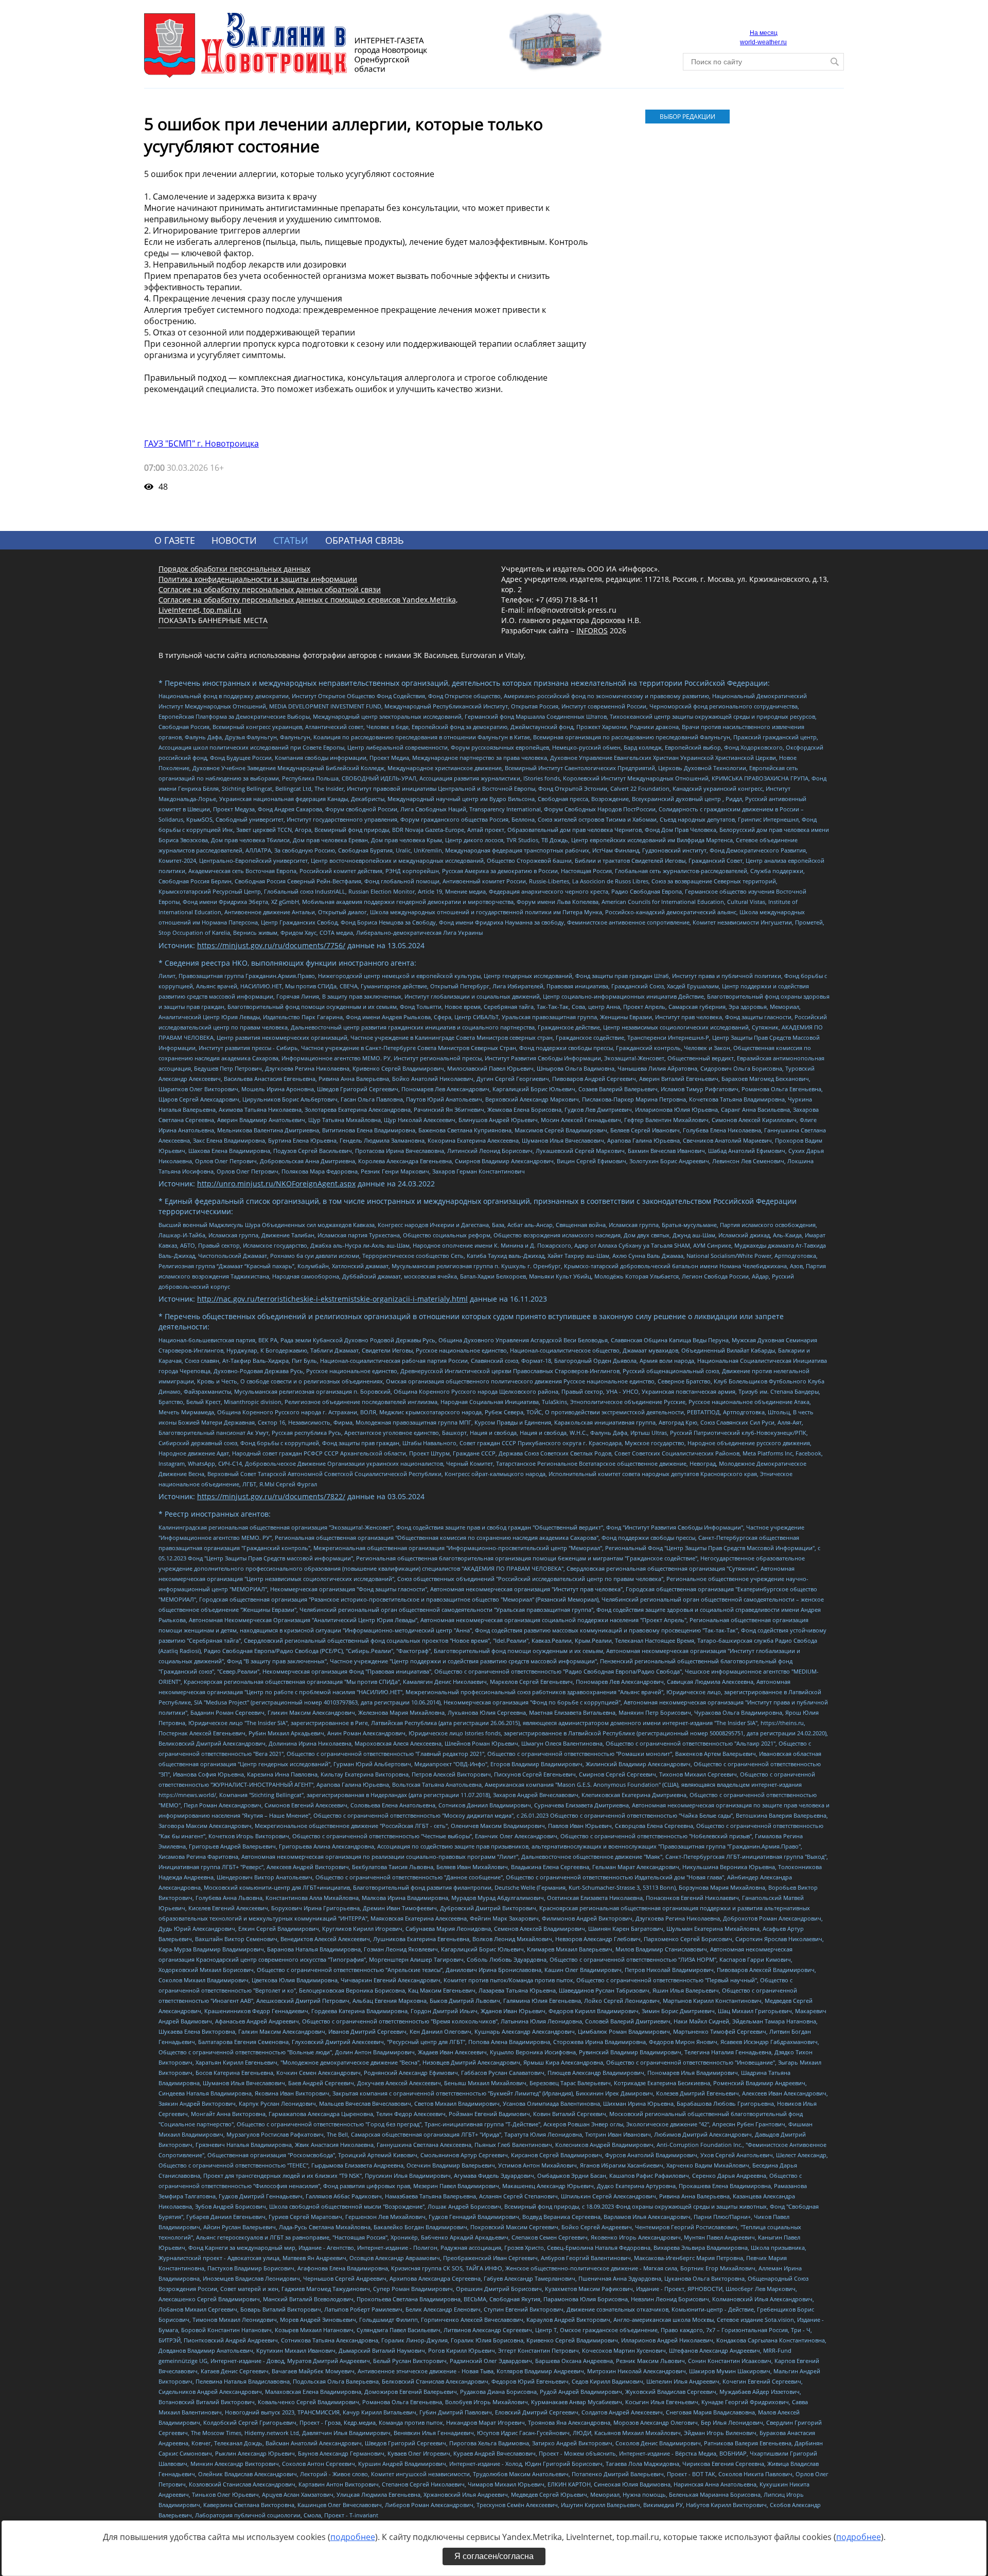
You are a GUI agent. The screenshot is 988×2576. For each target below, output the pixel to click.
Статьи (291, 540)
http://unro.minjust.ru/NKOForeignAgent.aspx (276, 1184)
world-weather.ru (763, 42)
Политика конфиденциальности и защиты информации (258, 579)
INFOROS (592, 630)
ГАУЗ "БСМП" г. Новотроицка (201, 443)
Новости (234, 540)
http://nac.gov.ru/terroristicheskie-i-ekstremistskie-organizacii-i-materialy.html (332, 1299)
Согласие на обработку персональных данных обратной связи (270, 589)
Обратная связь (365, 540)
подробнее (353, 2537)
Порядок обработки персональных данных (234, 569)
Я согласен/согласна (494, 2556)
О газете (175, 540)
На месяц (764, 33)
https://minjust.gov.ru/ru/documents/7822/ (271, 1496)
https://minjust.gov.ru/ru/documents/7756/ (271, 945)
